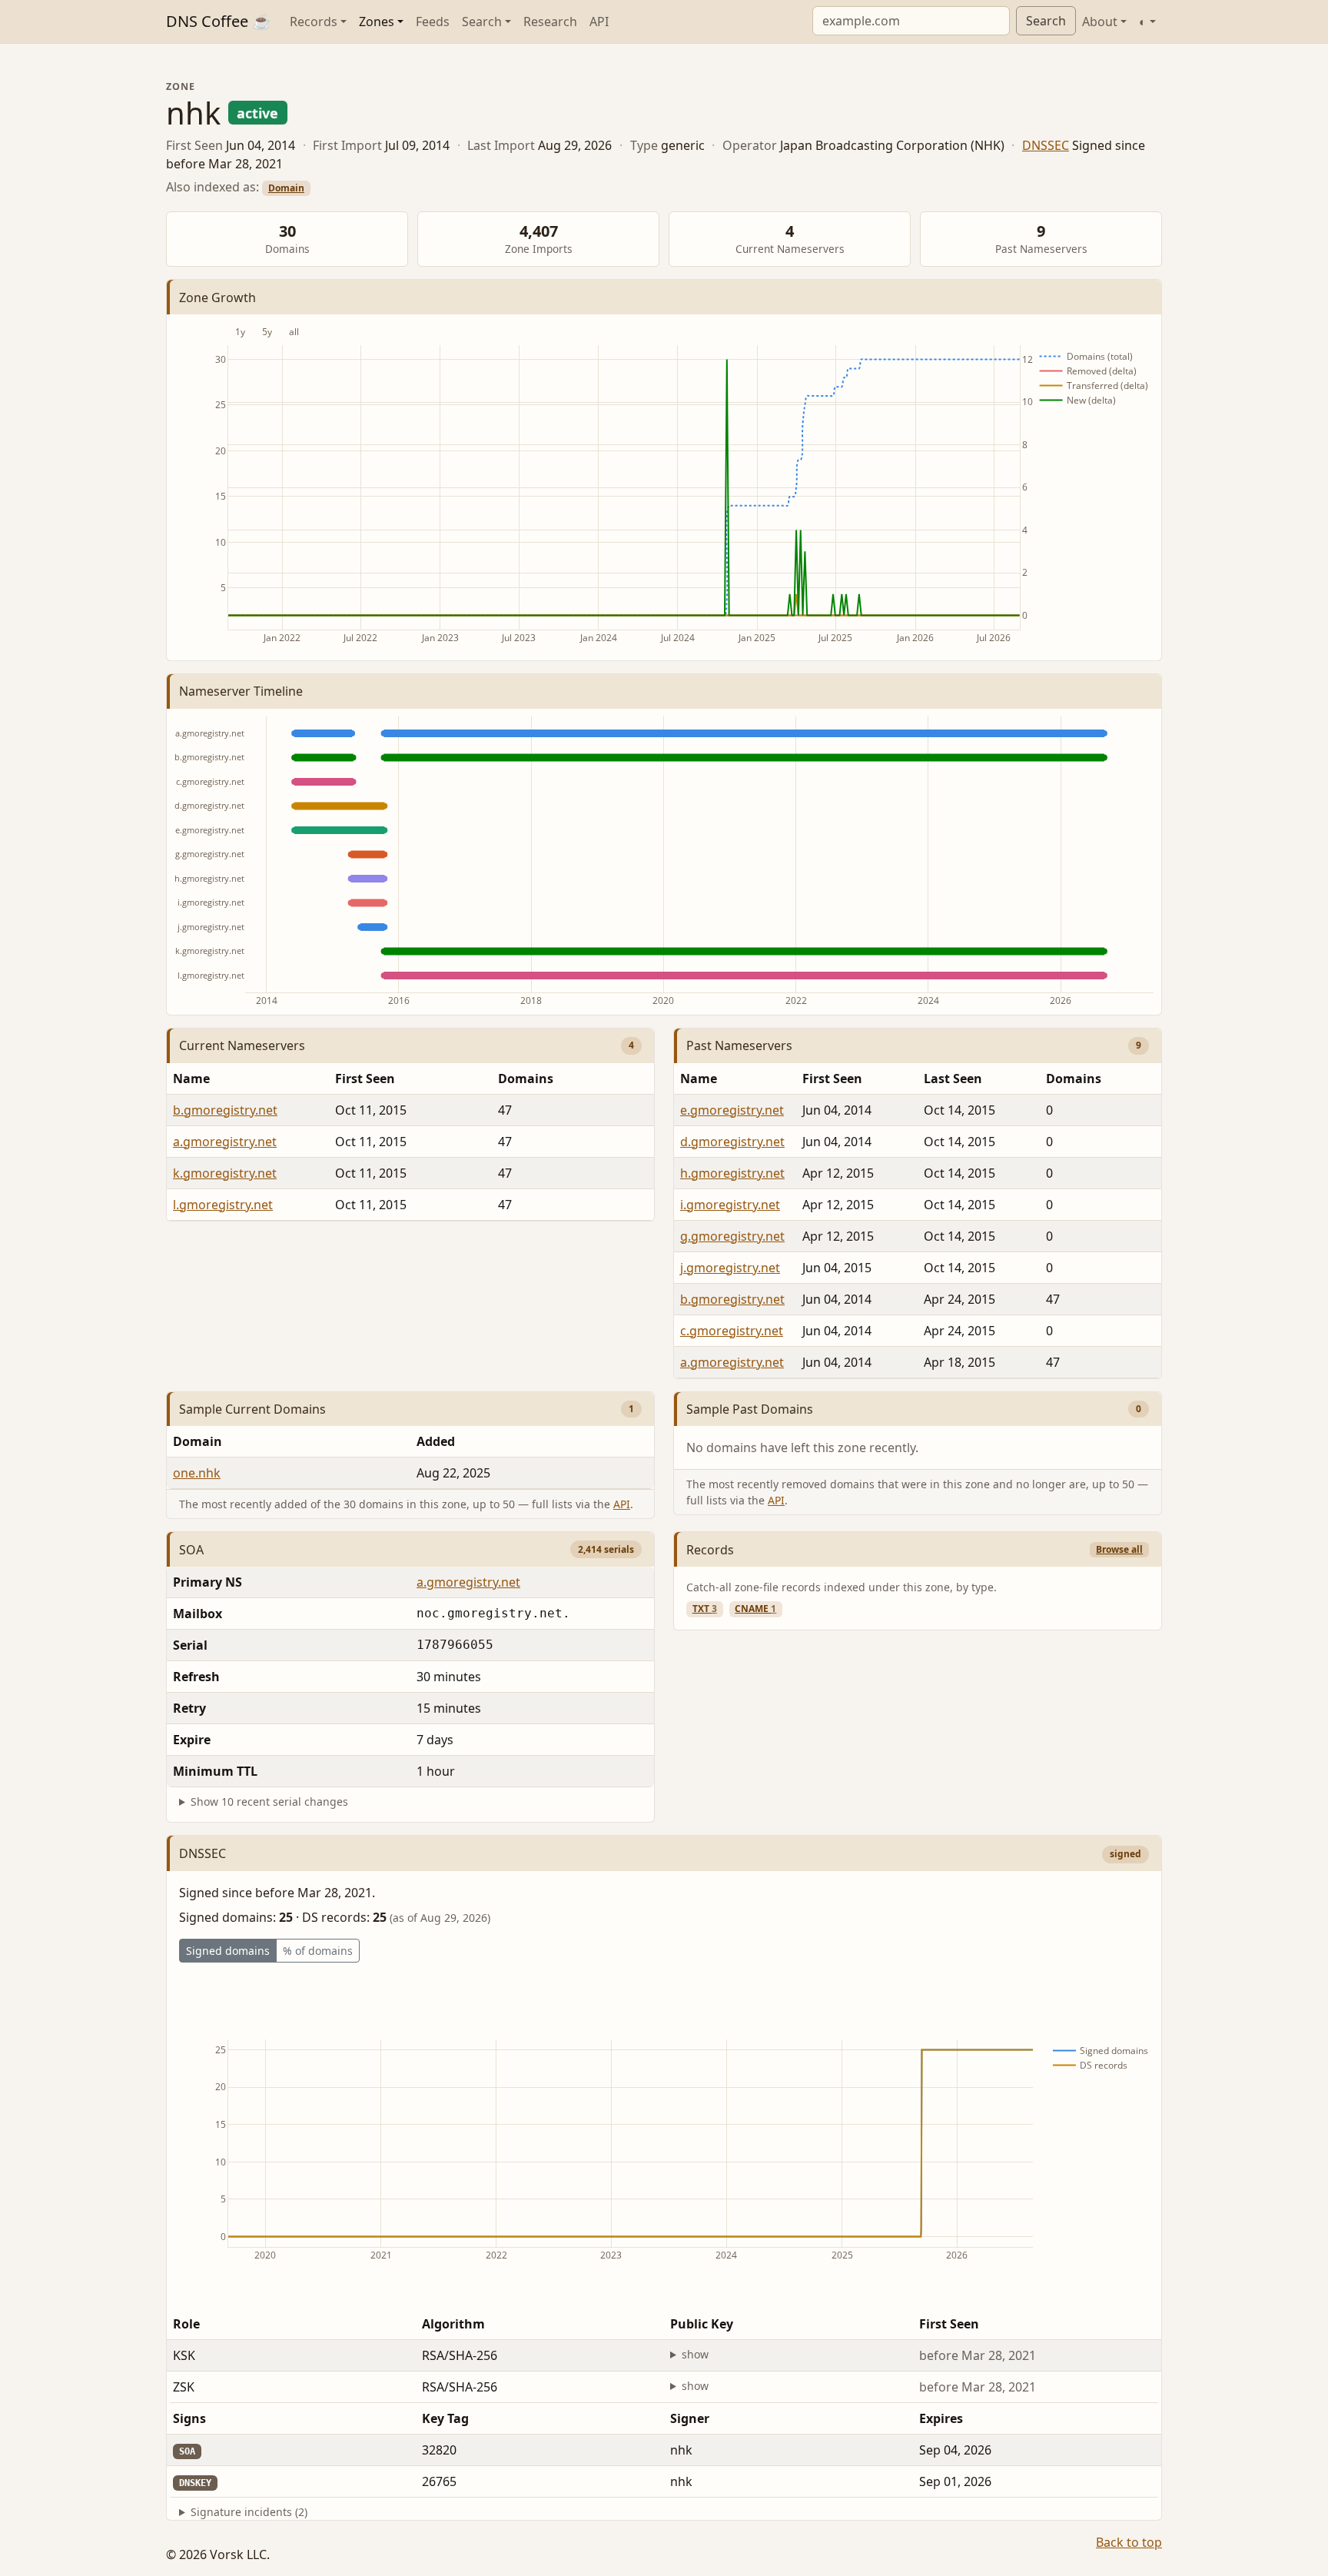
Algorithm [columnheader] (453, 2324)
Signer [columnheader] (690, 2418)
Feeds (433, 22)
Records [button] (314, 22)
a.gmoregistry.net (225, 1142)
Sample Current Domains (252, 1409)
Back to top (1129, 2542)
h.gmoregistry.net (732, 1173)
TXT (705, 1609)
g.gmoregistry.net (732, 1236)
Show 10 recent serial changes (269, 1802)
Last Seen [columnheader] (953, 1079)
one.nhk (197, 1473)
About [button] (1100, 22)
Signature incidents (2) (249, 2512)
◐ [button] (1143, 22)
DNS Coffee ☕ (219, 21)
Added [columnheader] (436, 1441)
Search (1046, 21)
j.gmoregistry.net (730, 1268)
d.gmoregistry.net (732, 1142)
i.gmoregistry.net (730, 1205)
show (695, 2354)
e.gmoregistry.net (732, 1110)
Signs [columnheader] (189, 2418)
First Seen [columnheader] (365, 1079)
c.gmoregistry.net (732, 1331)
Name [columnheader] (191, 1079)
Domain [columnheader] (198, 1441)
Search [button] (482, 22)
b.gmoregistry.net (225, 1110)
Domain (286, 188)
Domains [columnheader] (526, 1079)
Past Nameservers (739, 1045)
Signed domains (228, 1951)
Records (710, 1550)
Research (550, 22)
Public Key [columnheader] (702, 2324)
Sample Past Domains (750, 1409)
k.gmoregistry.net (225, 1173)
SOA (191, 1550)
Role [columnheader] (186, 2324)
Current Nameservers (242, 1045)
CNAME (755, 1609)
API (599, 22)
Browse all (1119, 1549)
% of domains (318, 1951)
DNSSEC (1046, 145)
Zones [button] (377, 22)
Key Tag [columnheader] (445, 2418)
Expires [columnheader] (941, 2418)
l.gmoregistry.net (223, 1205)
